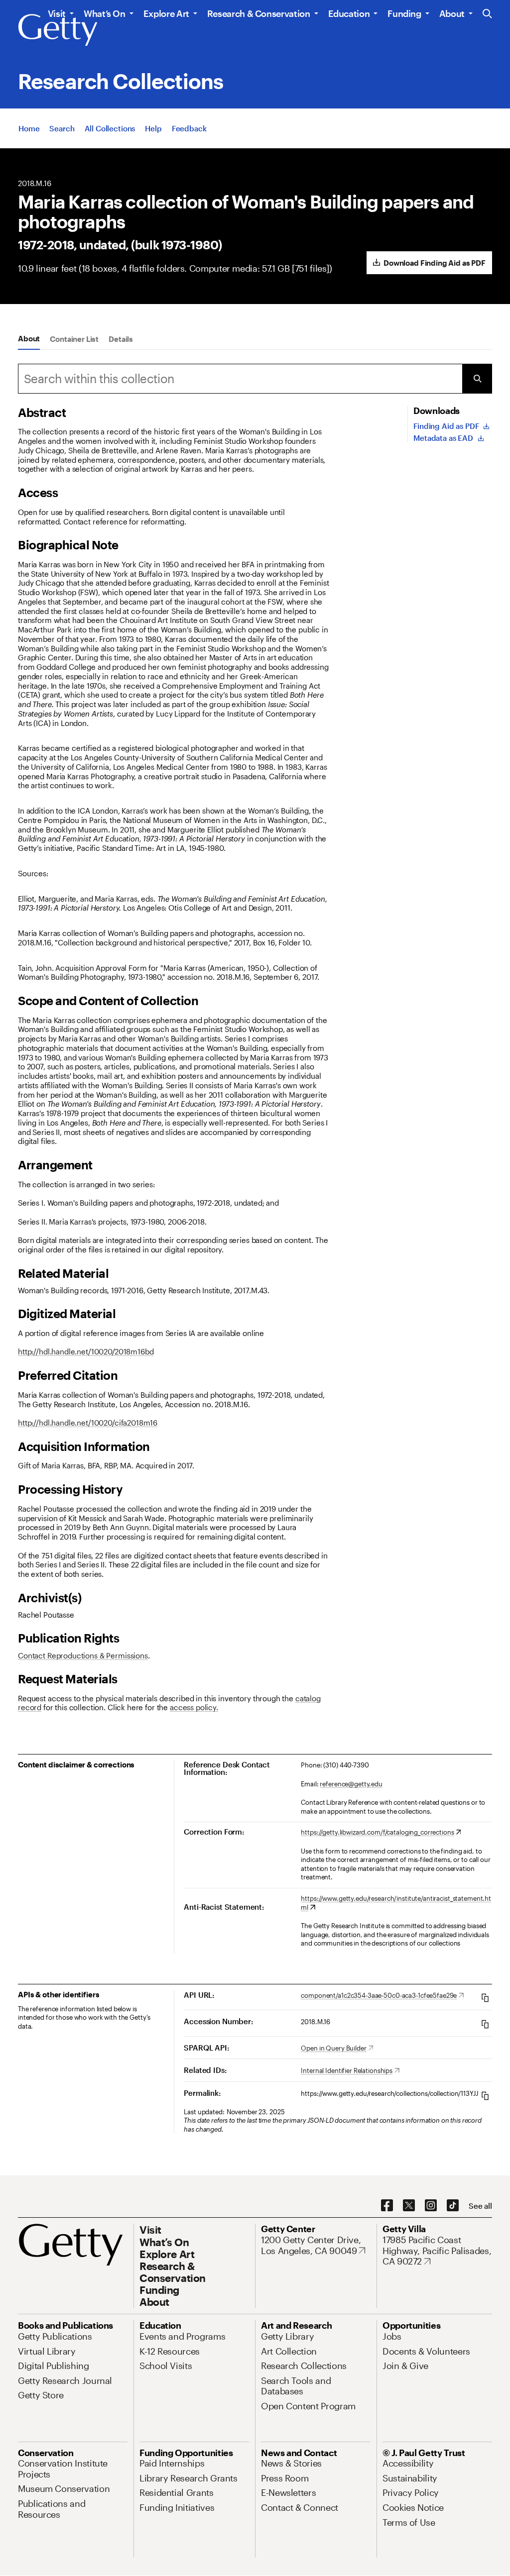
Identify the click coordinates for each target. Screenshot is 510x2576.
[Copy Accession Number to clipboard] (485, 2024)
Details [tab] (121, 339)
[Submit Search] (477, 379)
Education (349, 13)
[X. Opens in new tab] (409, 2206)
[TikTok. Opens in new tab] (453, 2206)
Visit (57, 13)
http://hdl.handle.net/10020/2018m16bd (86, 1351)
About (452, 13)
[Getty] (58, 30)
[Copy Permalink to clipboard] (485, 2096)
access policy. (194, 1707)
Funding (404, 13)
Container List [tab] (74, 339)
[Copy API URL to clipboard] (485, 1998)
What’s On (105, 13)
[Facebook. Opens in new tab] (387, 2206)
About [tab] (29, 338)
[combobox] (240, 379)
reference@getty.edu (351, 1784)
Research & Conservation (259, 13)
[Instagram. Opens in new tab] (431, 2206)
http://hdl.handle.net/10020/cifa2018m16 (88, 1423)
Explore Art (166, 13)
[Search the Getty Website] (487, 14)
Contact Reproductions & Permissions (83, 1655)
